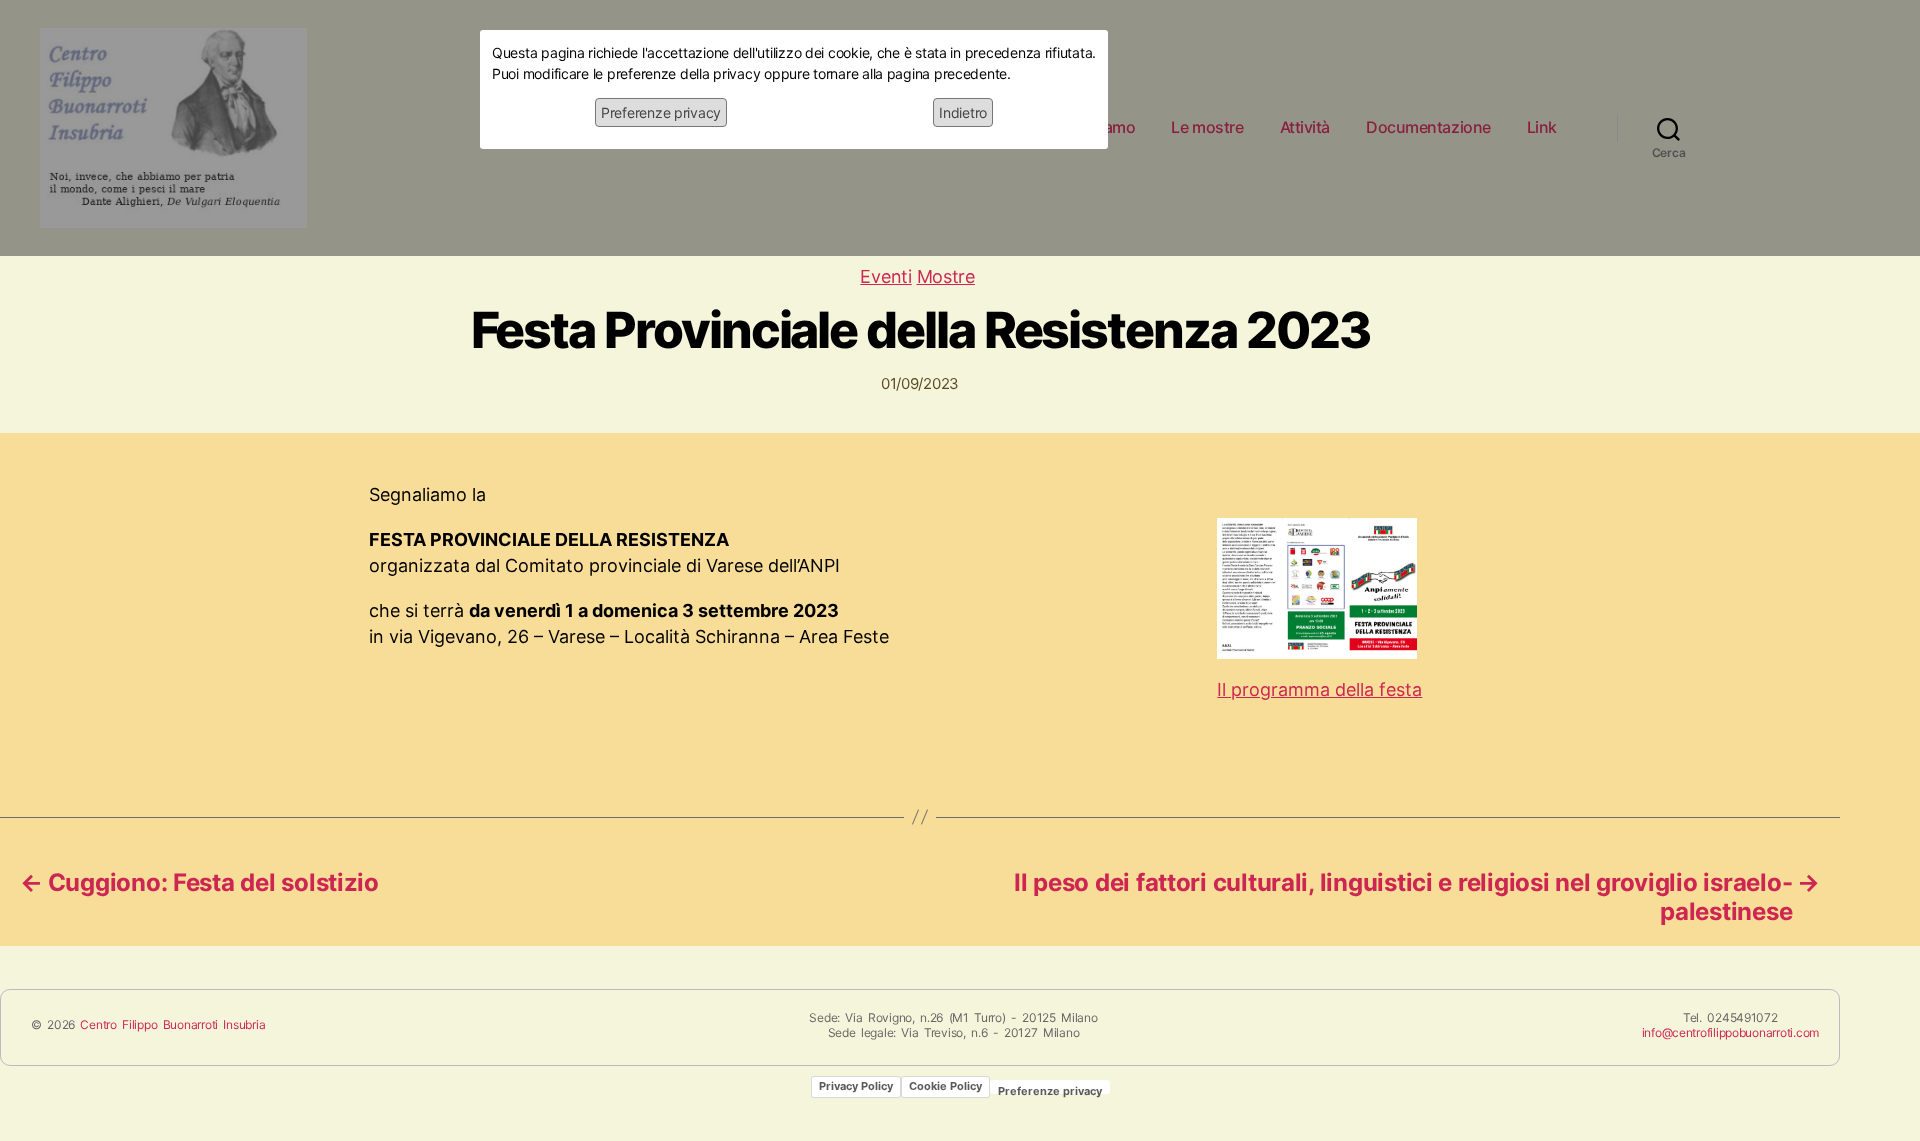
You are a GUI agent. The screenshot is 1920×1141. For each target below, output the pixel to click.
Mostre (946, 276)
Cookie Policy (945, 1086)
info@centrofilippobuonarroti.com (1730, 1032)
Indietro (963, 112)
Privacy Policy (856, 1086)
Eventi (885, 276)
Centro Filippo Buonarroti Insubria (172, 1024)
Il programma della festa (1319, 689)
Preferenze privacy (661, 112)
